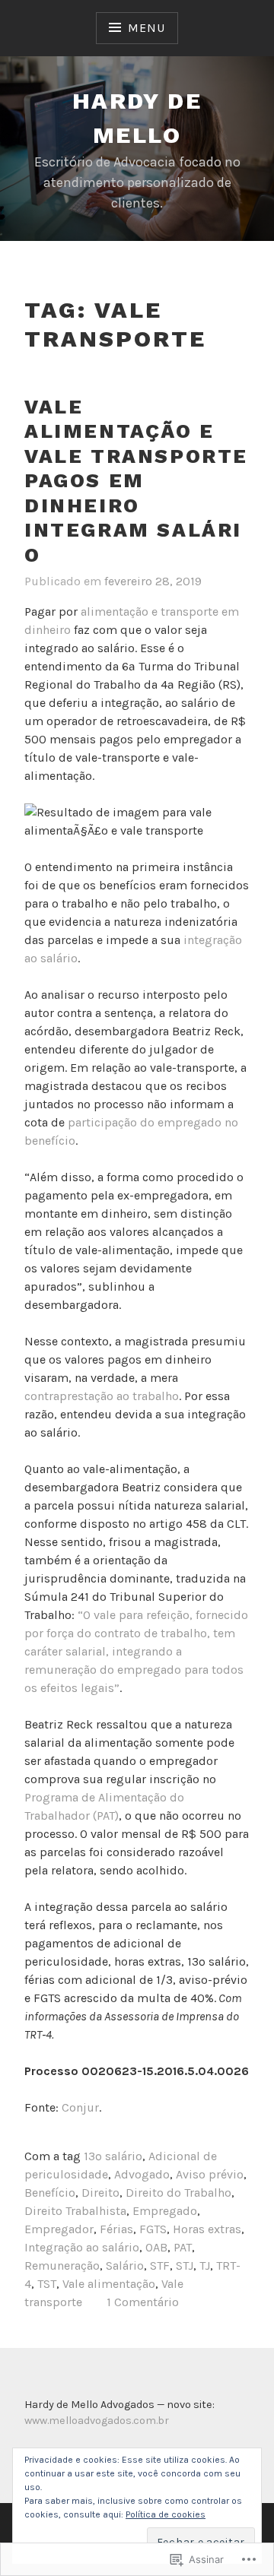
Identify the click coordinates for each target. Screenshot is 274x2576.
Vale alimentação (109, 2284)
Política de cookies (166, 2514)
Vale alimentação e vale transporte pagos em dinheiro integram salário (136, 481)
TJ (205, 2265)
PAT (183, 2247)
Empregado (165, 2211)
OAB (156, 2247)
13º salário (113, 2156)
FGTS (153, 2229)
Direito (100, 2193)
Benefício (50, 2193)
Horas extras (207, 2229)
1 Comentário (143, 2302)
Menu (146, 28)
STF (160, 2265)
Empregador (59, 2229)
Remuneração (62, 2265)
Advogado (142, 2174)
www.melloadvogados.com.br (97, 2421)
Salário (125, 2265)
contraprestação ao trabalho (102, 1396)
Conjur (80, 2107)
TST (47, 2284)
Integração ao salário (82, 2247)
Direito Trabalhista (75, 2211)
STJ (185, 2265)
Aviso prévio (210, 2174)
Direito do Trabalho (178, 2193)
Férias (116, 2229)
